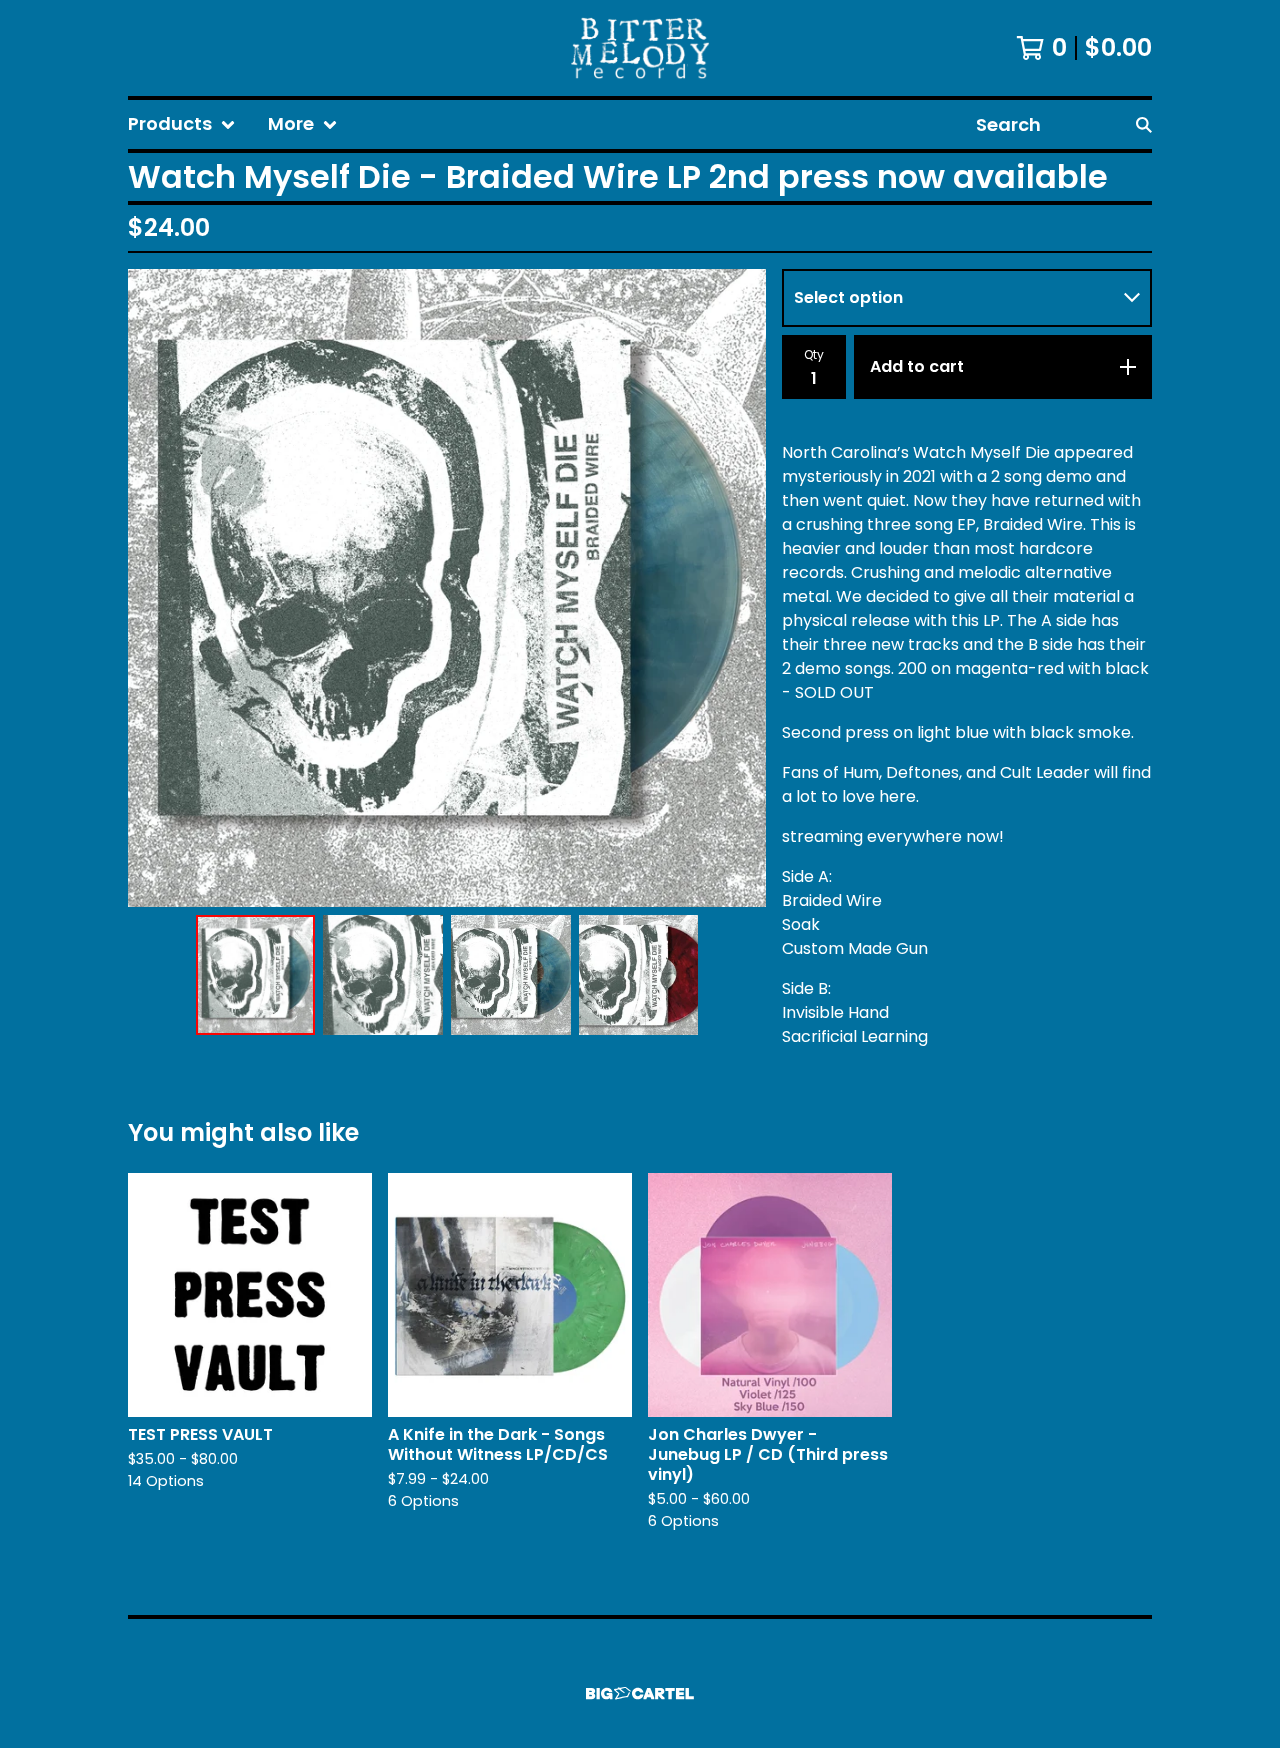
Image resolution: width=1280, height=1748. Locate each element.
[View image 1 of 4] (256, 975)
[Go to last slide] (156, 588)
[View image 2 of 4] (383, 975)
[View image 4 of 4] (639, 975)
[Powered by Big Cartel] (640, 1693)
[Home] (640, 48)
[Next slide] (738, 588)
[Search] (1144, 124)
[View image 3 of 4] (511, 975)
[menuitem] (182, 124)
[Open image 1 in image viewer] (447, 588)
